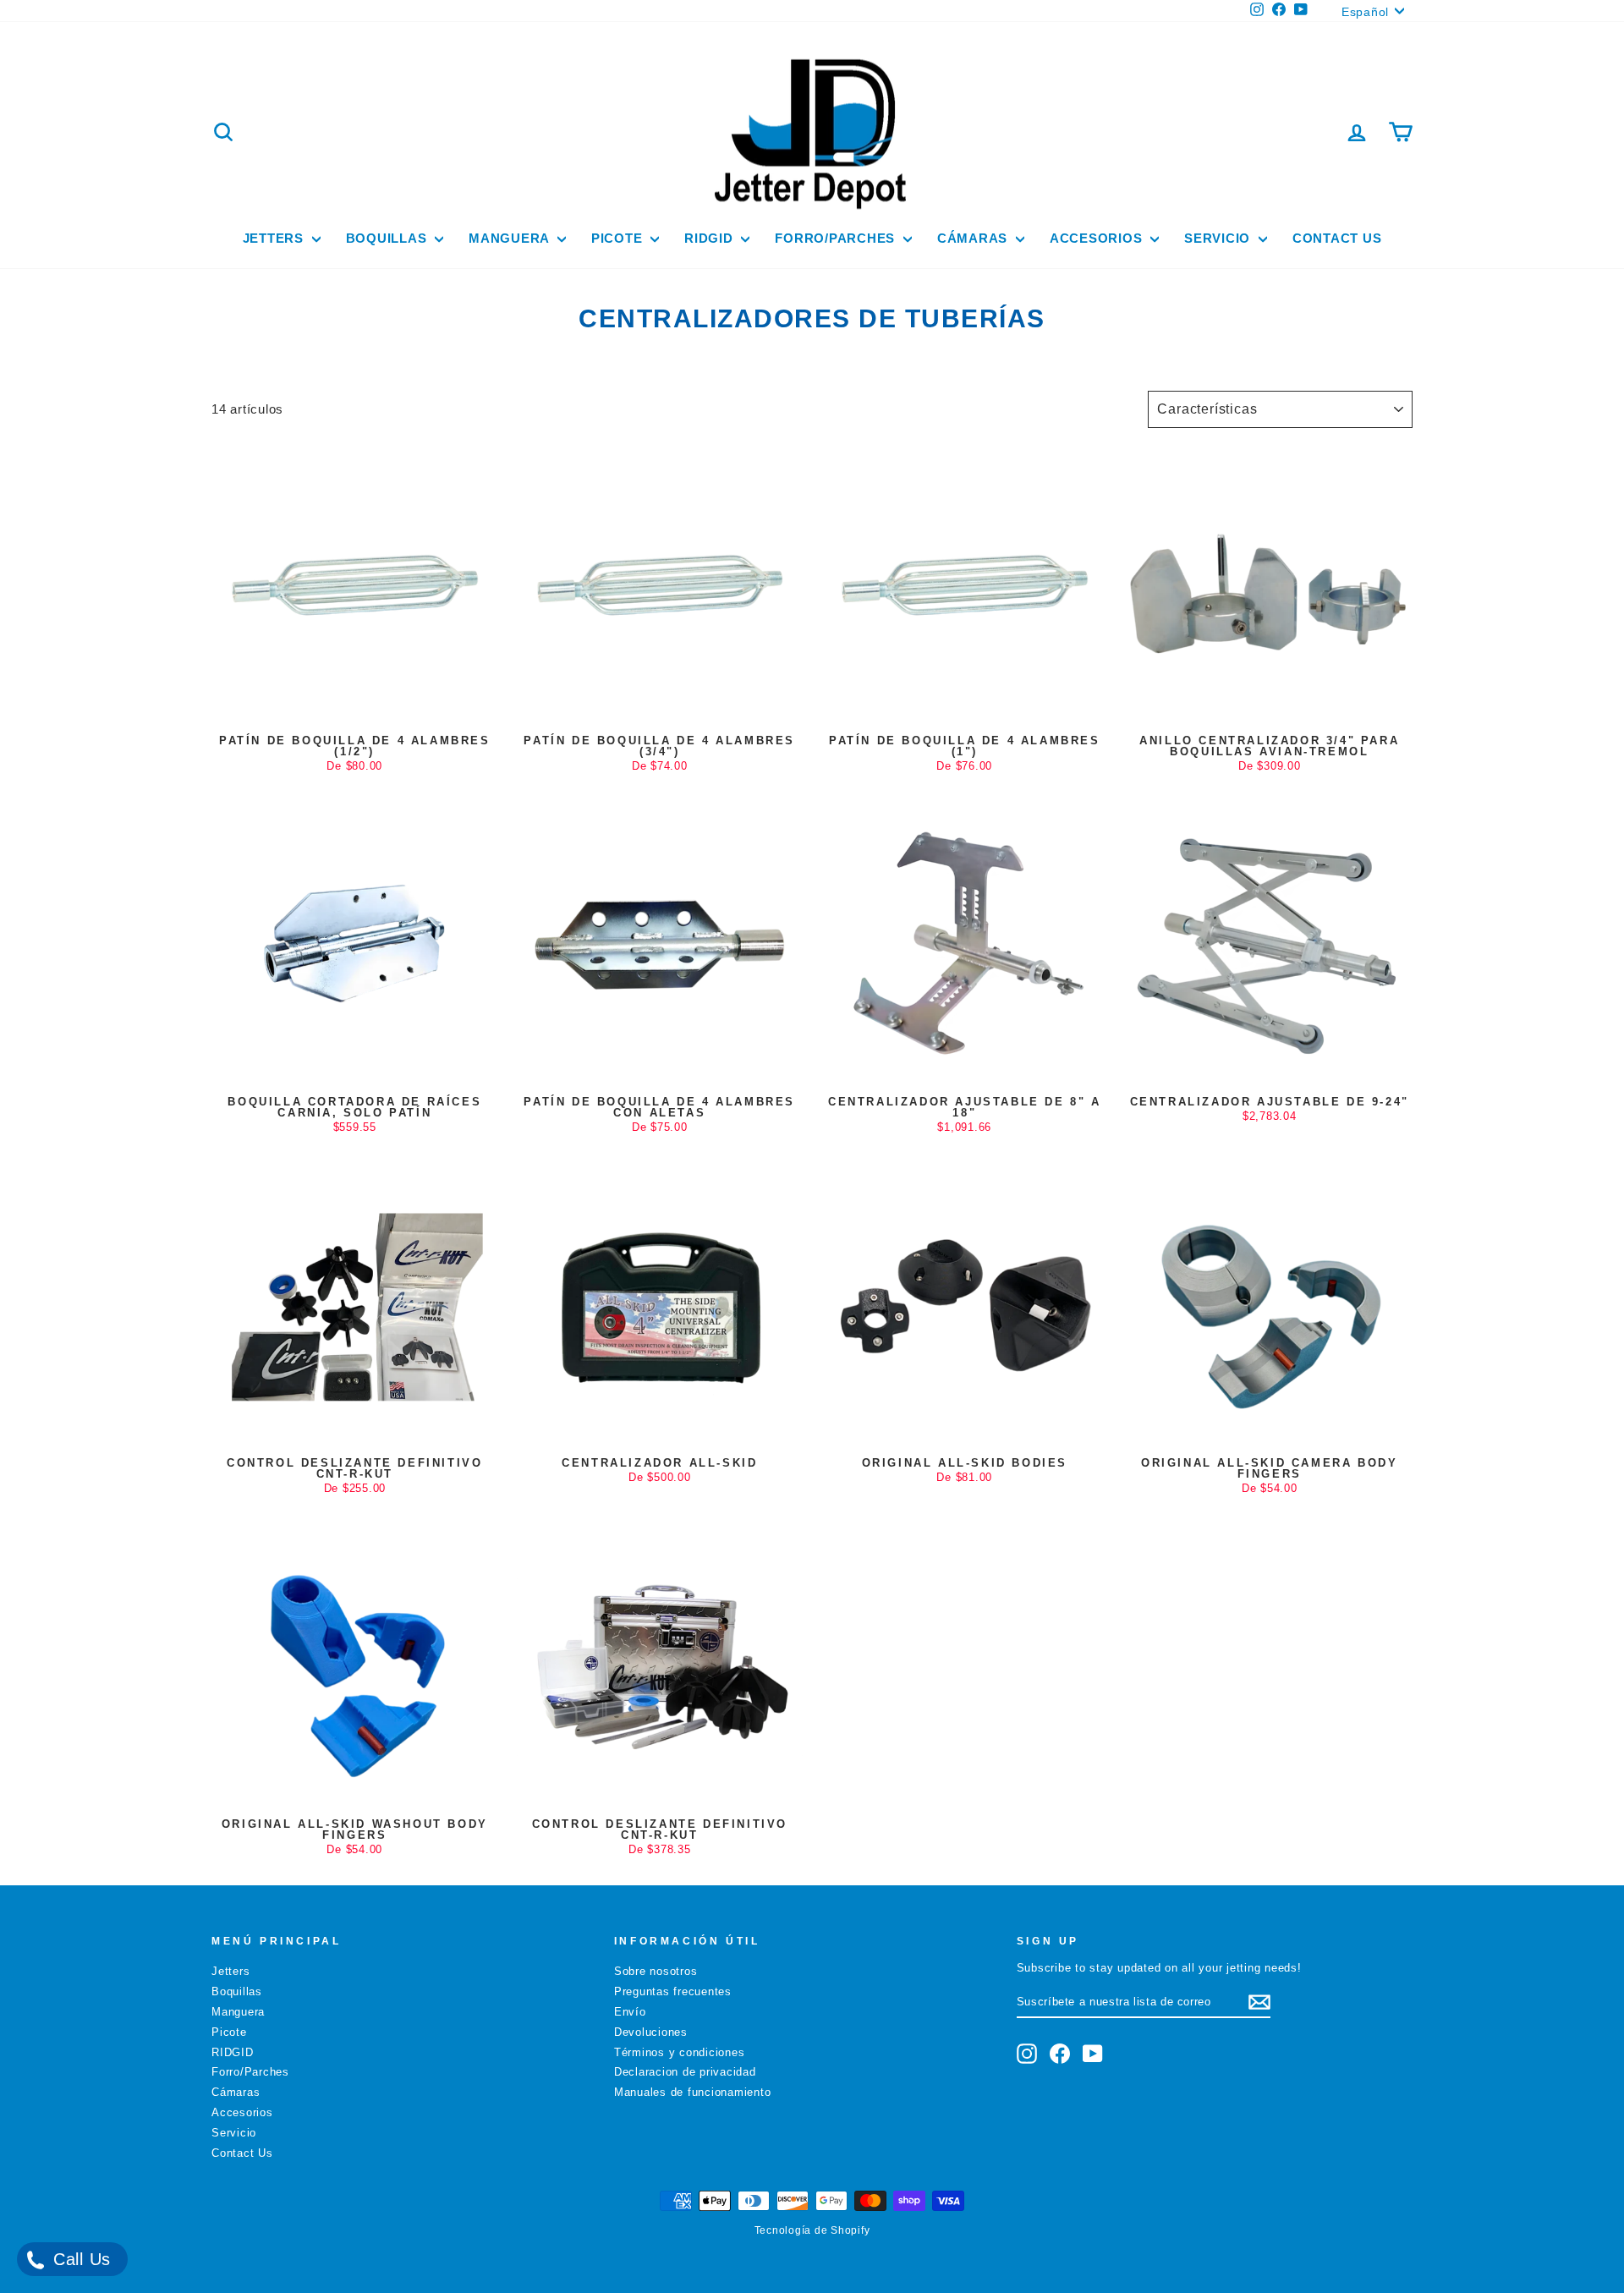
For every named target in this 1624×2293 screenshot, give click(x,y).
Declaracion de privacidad (685, 2072)
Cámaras (974, 238)
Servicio (1219, 238)
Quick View (354, 710)
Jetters (275, 238)
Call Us (79, 2259)
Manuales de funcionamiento (693, 2092)
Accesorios (1098, 238)
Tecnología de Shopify (812, 2230)
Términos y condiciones (680, 2052)
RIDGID (710, 238)
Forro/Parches (837, 238)
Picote (619, 238)
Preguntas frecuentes (673, 1991)
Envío (630, 2012)
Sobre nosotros (656, 1971)
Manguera (511, 238)
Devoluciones (651, 2032)
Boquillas (389, 238)
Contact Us (1337, 238)
